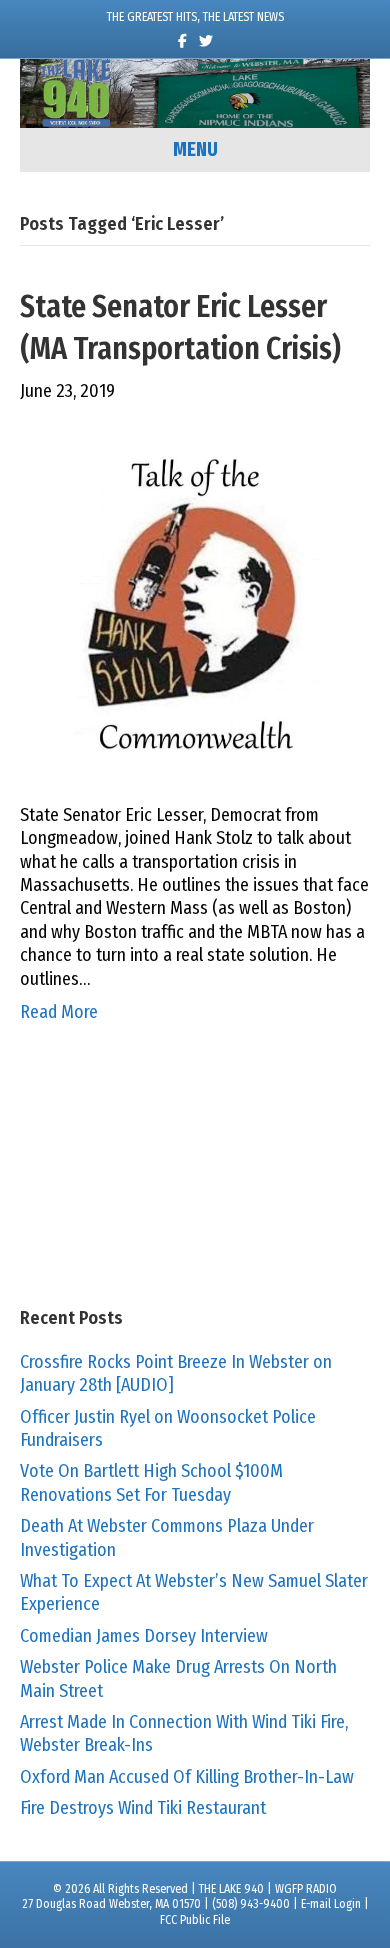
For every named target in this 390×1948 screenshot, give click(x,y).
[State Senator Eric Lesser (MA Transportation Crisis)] (195, 603)
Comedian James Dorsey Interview (144, 1636)
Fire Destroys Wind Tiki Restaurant (143, 1808)
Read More (59, 1012)
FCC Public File (195, 1920)
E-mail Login (331, 1904)
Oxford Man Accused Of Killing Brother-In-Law (187, 1777)
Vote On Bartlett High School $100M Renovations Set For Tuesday (151, 1482)
